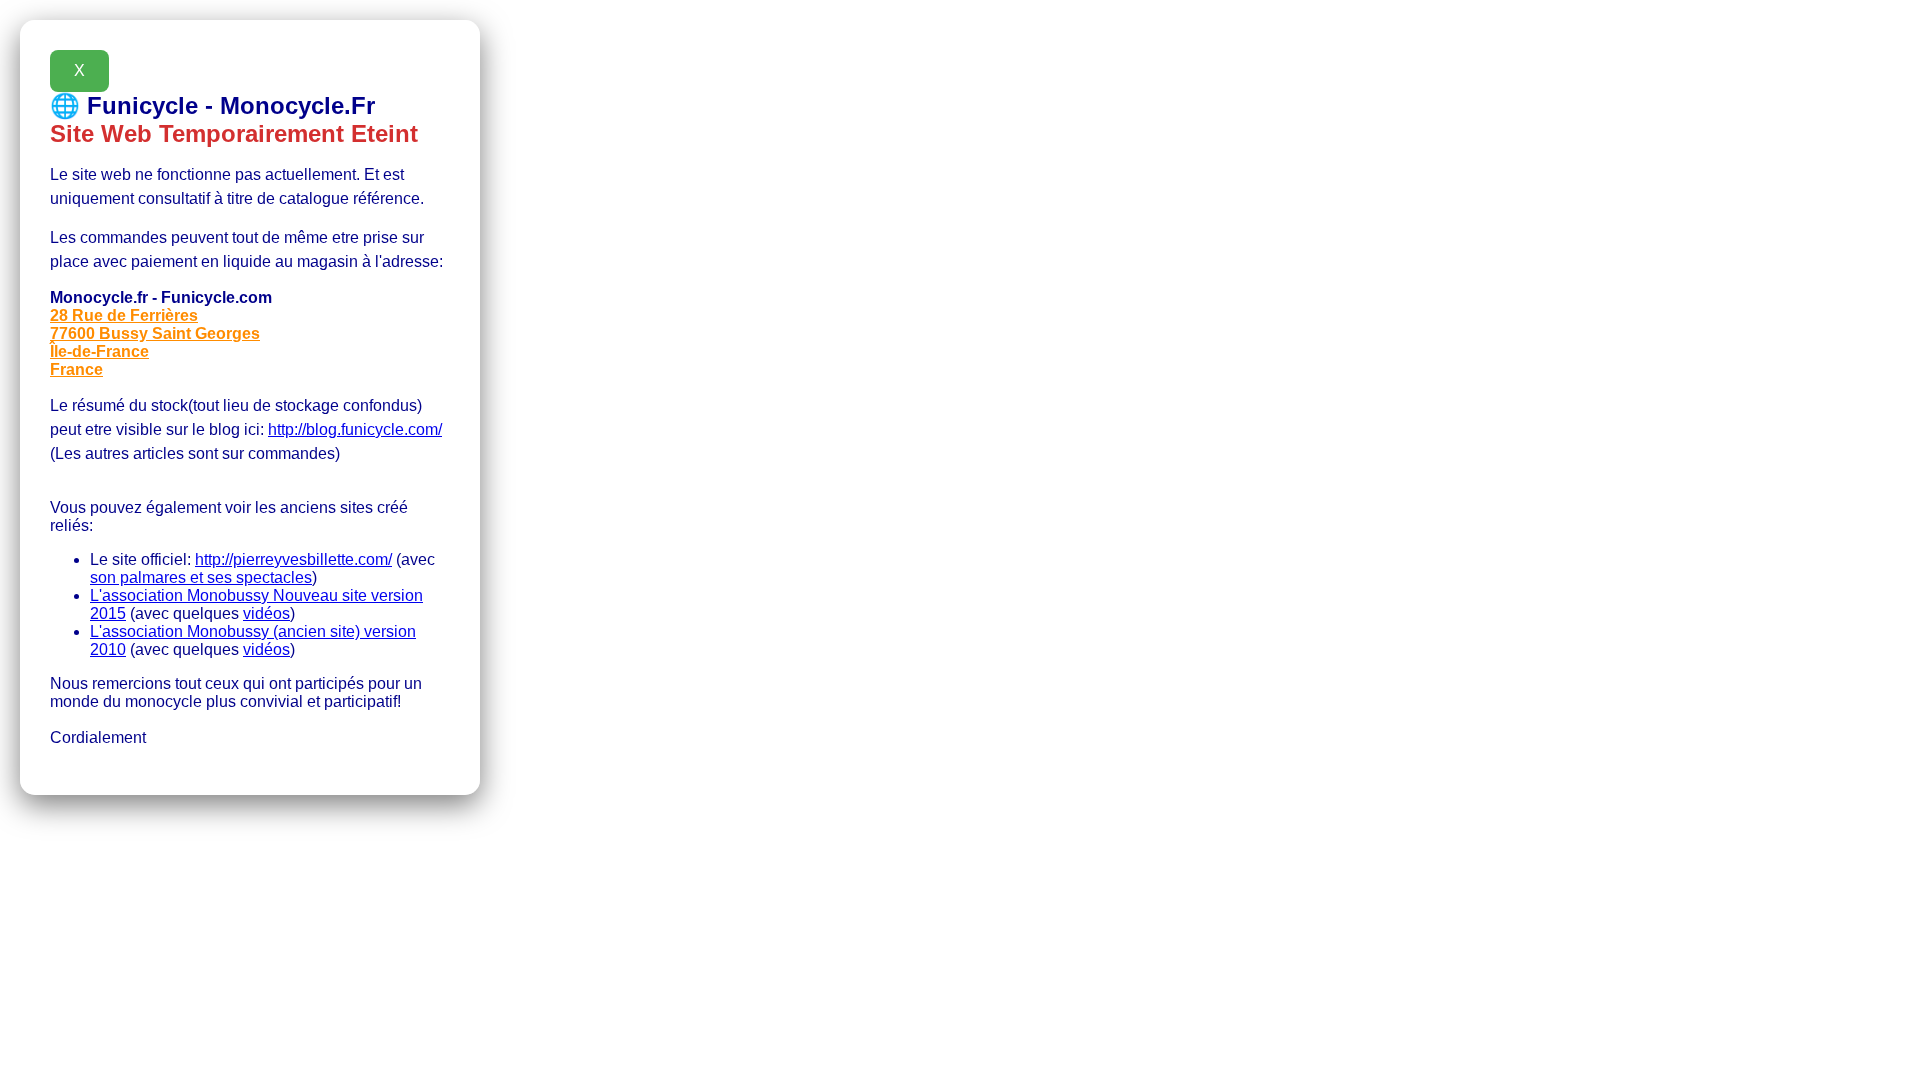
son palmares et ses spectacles (201, 577)
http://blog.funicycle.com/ (355, 429)
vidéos (266, 613)
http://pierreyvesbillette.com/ (293, 559)
